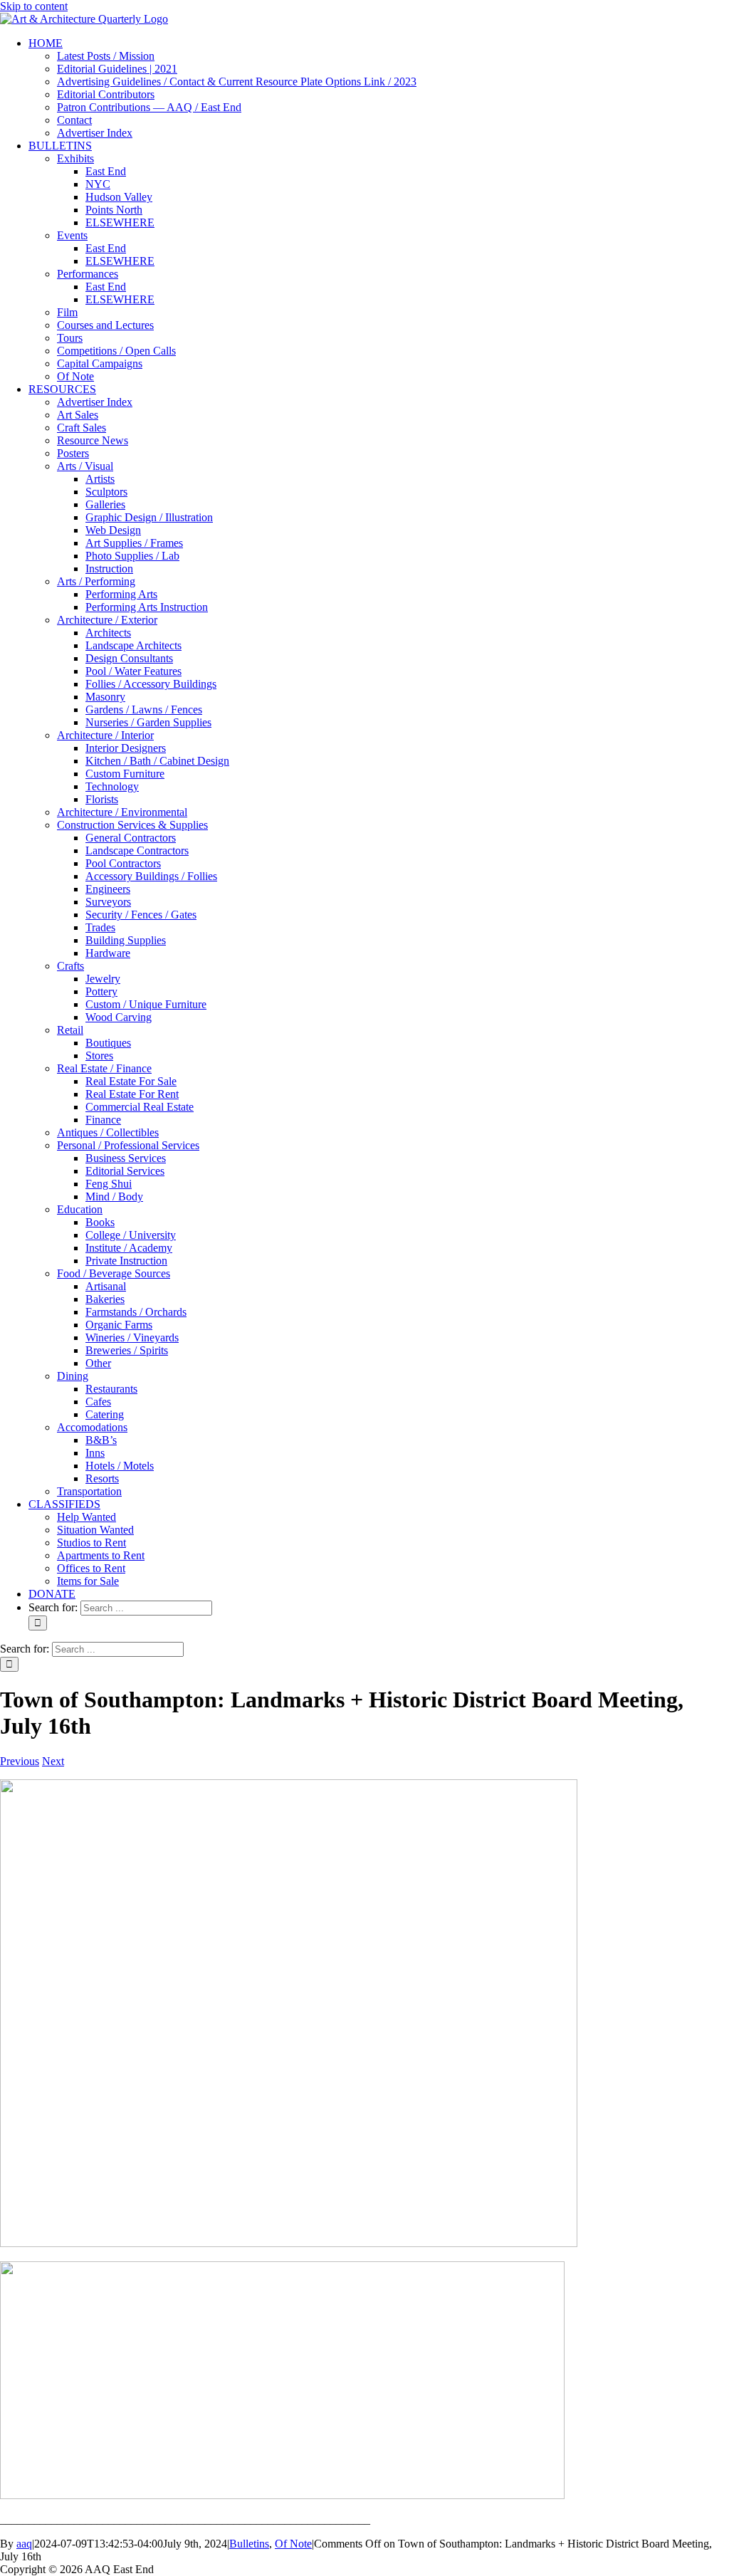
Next (53, 1761)
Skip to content (34, 6)
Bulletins (249, 2544)
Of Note (293, 2544)
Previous (20, 1761)
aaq (24, 2544)
